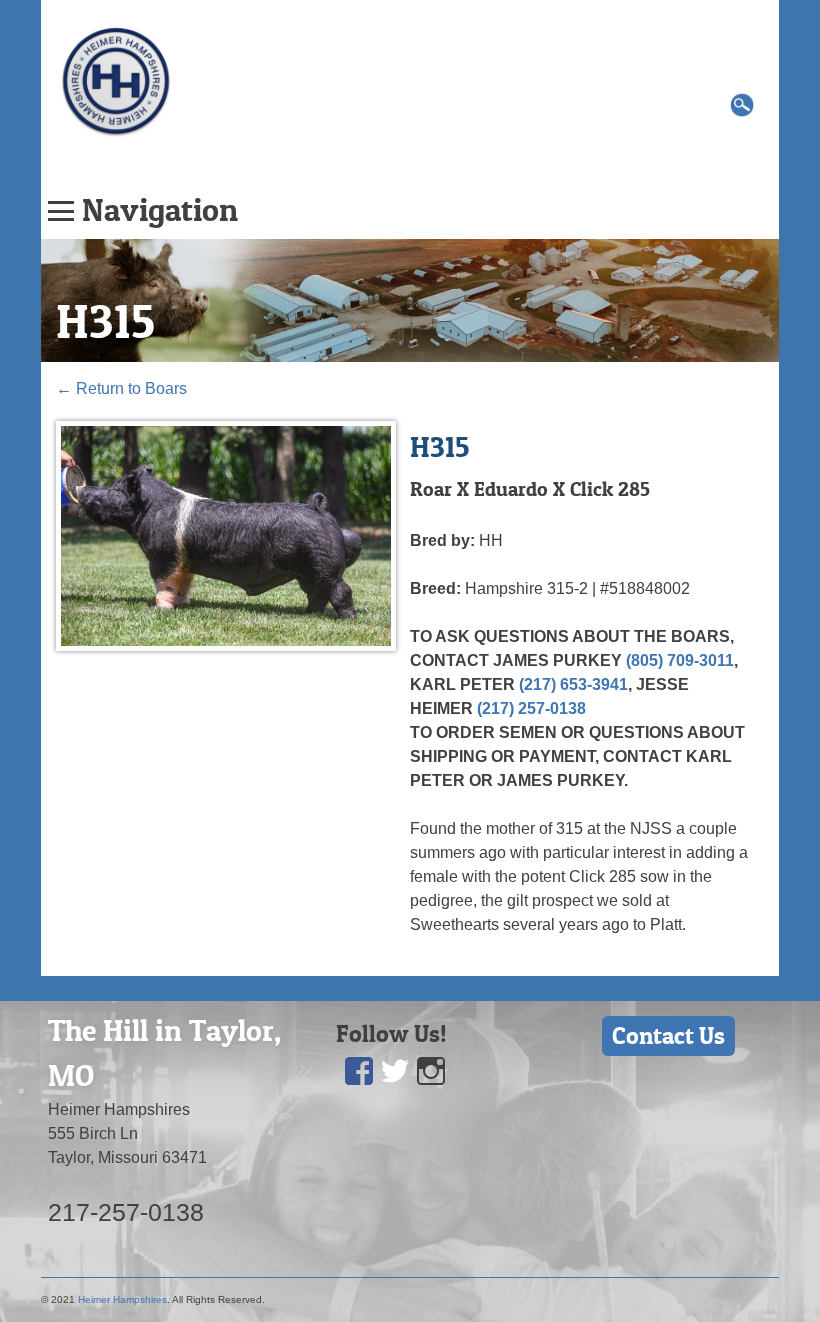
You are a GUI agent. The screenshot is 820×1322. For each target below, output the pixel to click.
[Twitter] (395, 1071)
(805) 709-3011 (680, 660)
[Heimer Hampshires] (116, 80)
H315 (105, 321)
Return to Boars (121, 388)
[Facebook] (359, 1071)
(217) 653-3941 (573, 684)
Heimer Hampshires (122, 1299)
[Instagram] (431, 1071)
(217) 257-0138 (531, 708)
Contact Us (668, 1035)
